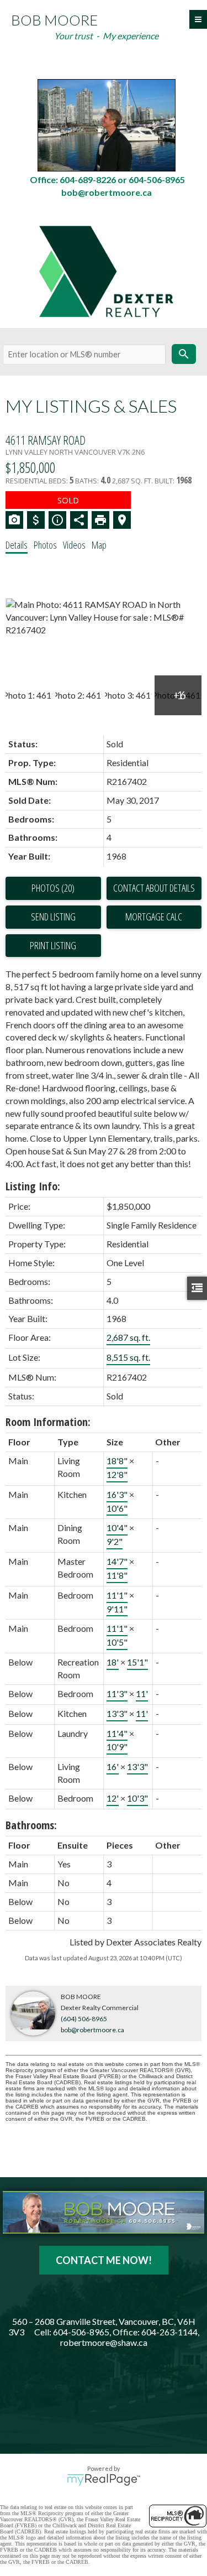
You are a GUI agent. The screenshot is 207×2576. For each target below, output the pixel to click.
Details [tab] (17, 545)
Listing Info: (33, 1186)
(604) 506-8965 (84, 2019)
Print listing (53, 945)
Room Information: (48, 1422)
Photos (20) (53, 888)
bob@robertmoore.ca (92, 2030)
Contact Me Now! (104, 2260)
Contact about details (154, 888)
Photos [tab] (45, 545)
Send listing (53, 917)
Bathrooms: (31, 1825)
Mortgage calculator (154, 917)
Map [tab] (99, 545)
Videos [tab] (74, 545)
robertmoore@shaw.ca (104, 2342)
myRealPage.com (104, 2480)
